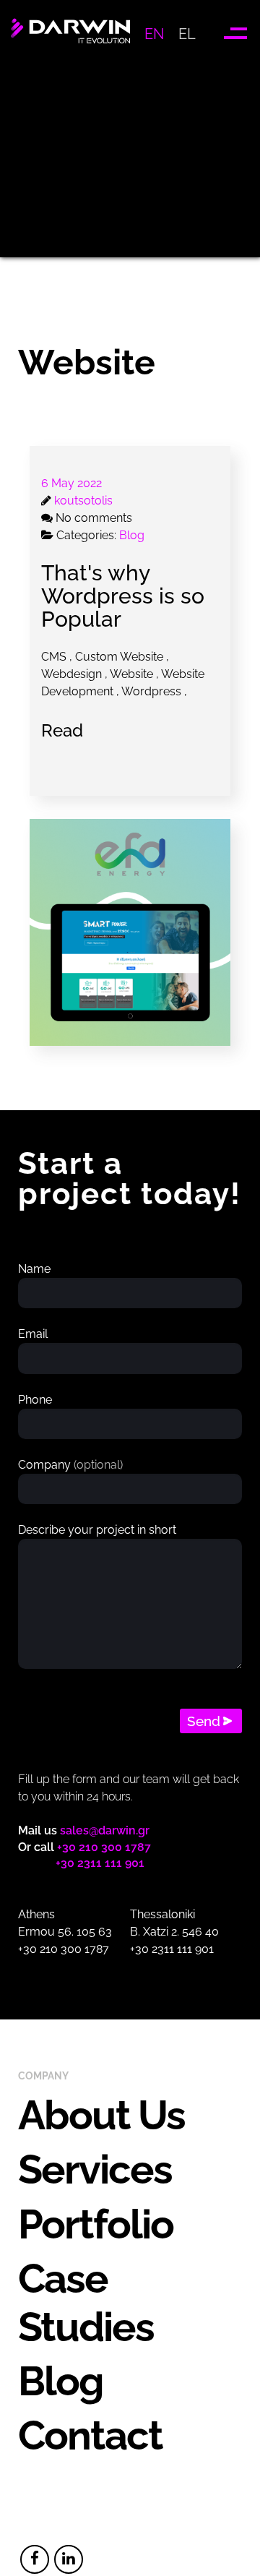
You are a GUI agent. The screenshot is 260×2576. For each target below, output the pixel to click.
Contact (90, 2435)
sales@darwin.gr (105, 1830)
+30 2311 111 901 (100, 1863)
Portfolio (96, 2224)
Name (34, 1269)
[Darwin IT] (70, 46)
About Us (101, 2115)
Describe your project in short (97, 1530)
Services (95, 2169)
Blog (61, 2381)
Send (204, 1721)
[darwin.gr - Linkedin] (69, 2559)
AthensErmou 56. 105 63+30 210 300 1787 (65, 1932)
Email (33, 1334)
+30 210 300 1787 (104, 1847)
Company (70, 1465)
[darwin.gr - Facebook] (35, 2559)
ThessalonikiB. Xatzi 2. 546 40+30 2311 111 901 (174, 1932)
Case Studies (86, 2302)
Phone (35, 1400)
